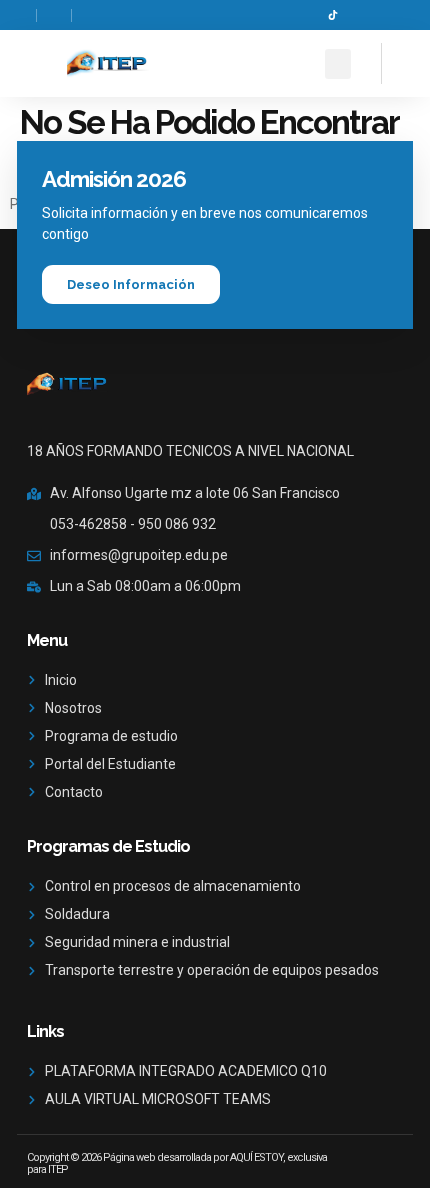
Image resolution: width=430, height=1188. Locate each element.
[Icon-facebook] (303, 15)
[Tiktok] (333, 15)
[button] (338, 64)
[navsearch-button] (399, 60)
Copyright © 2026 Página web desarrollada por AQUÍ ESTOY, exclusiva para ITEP (177, 1163)
